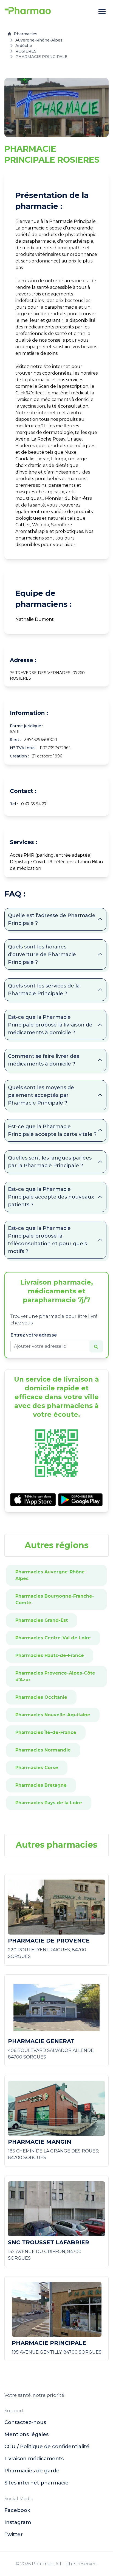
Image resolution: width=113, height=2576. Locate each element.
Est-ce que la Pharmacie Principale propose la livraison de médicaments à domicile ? (50, 1025)
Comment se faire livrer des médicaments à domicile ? (43, 1060)
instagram (18, 2522)
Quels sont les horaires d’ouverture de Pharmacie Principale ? (42, 954)
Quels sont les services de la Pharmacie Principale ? (44, 990)
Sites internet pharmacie (36, 2483)
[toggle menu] (102, 12)
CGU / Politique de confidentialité (47, 2447)
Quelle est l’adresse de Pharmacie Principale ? (52, 919)
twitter (14, 2535)
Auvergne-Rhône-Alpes (39, 40)
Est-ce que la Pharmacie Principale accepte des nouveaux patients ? (51, 1197)
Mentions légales (26, 2434)
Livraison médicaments (34, 2459)
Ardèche (24, 46)
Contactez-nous (25, 2422)
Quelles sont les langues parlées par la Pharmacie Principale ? (50, 1162)
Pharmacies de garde (32, 2471)
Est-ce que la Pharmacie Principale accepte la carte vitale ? (52, 1130)
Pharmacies (26, 34)
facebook (17, 2510)
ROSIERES (26, 51)
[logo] (28, 12)
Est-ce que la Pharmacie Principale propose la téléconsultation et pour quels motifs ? (47, 1240)
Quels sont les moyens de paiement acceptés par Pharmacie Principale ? (41, 1095)
